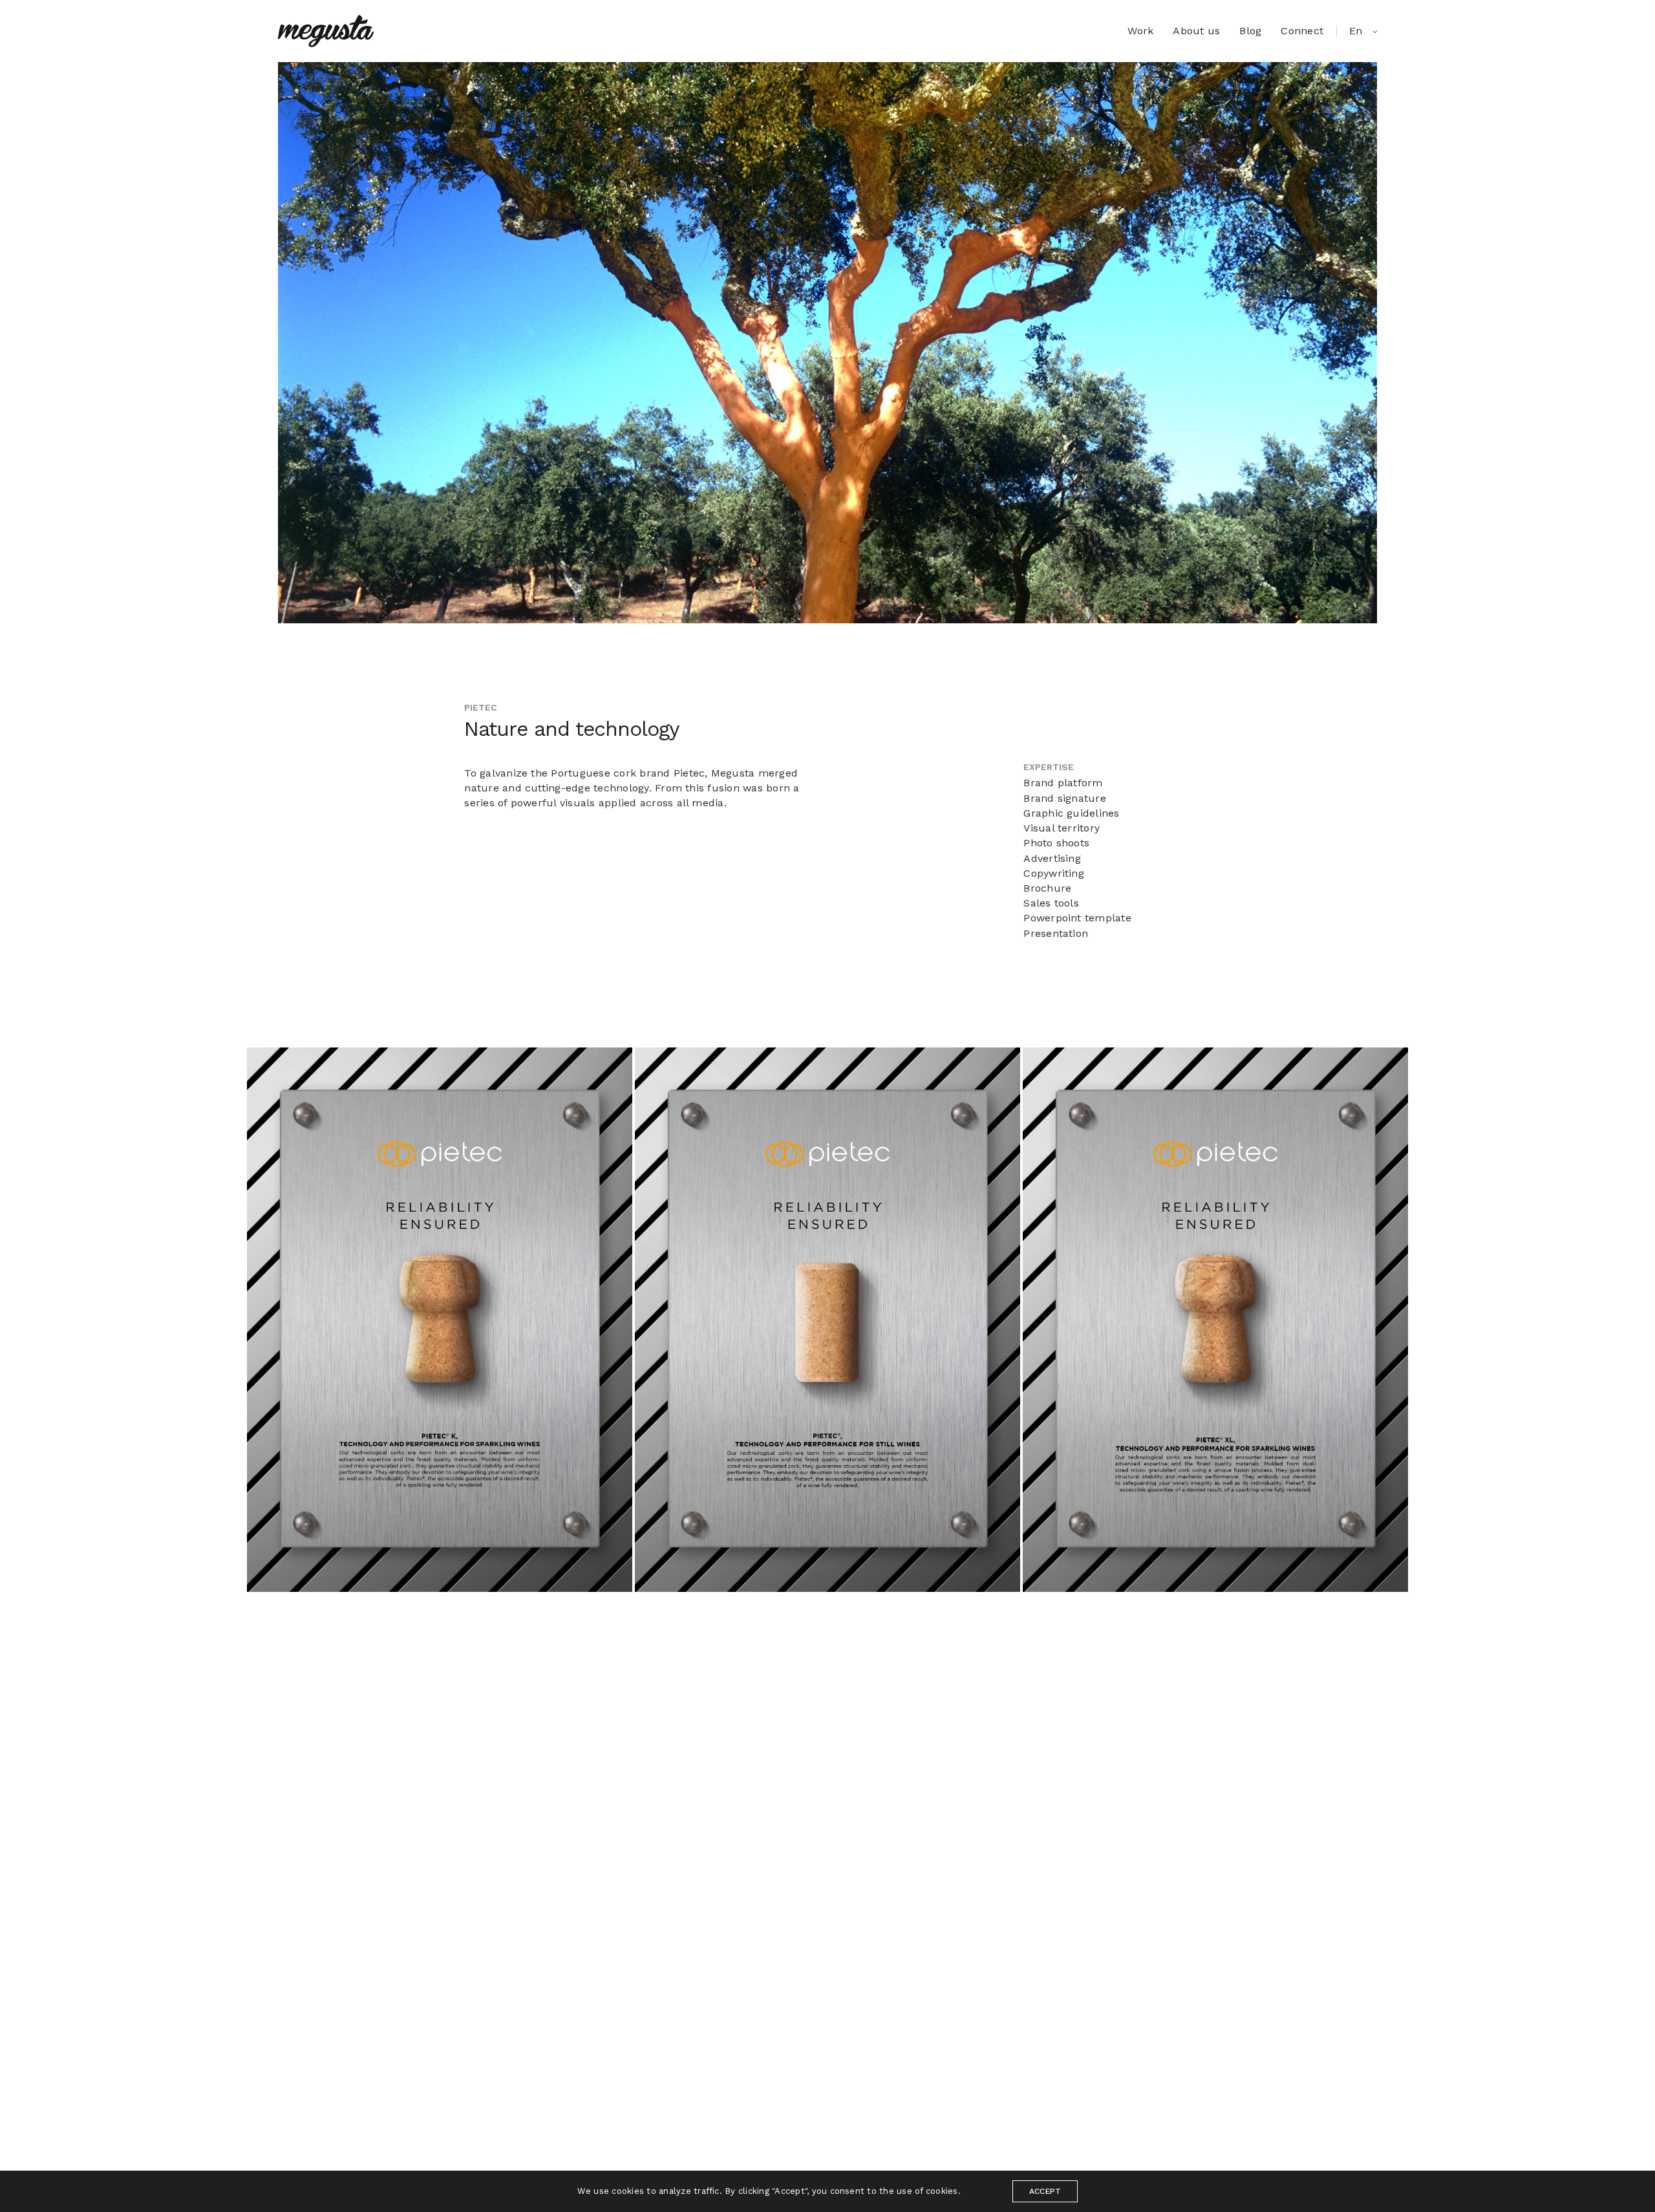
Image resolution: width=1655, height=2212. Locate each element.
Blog (1250, 31)
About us (1196, 31)
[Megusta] (326, 31)
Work (1140, 31)
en (1358, 31)
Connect (1302, 31)
